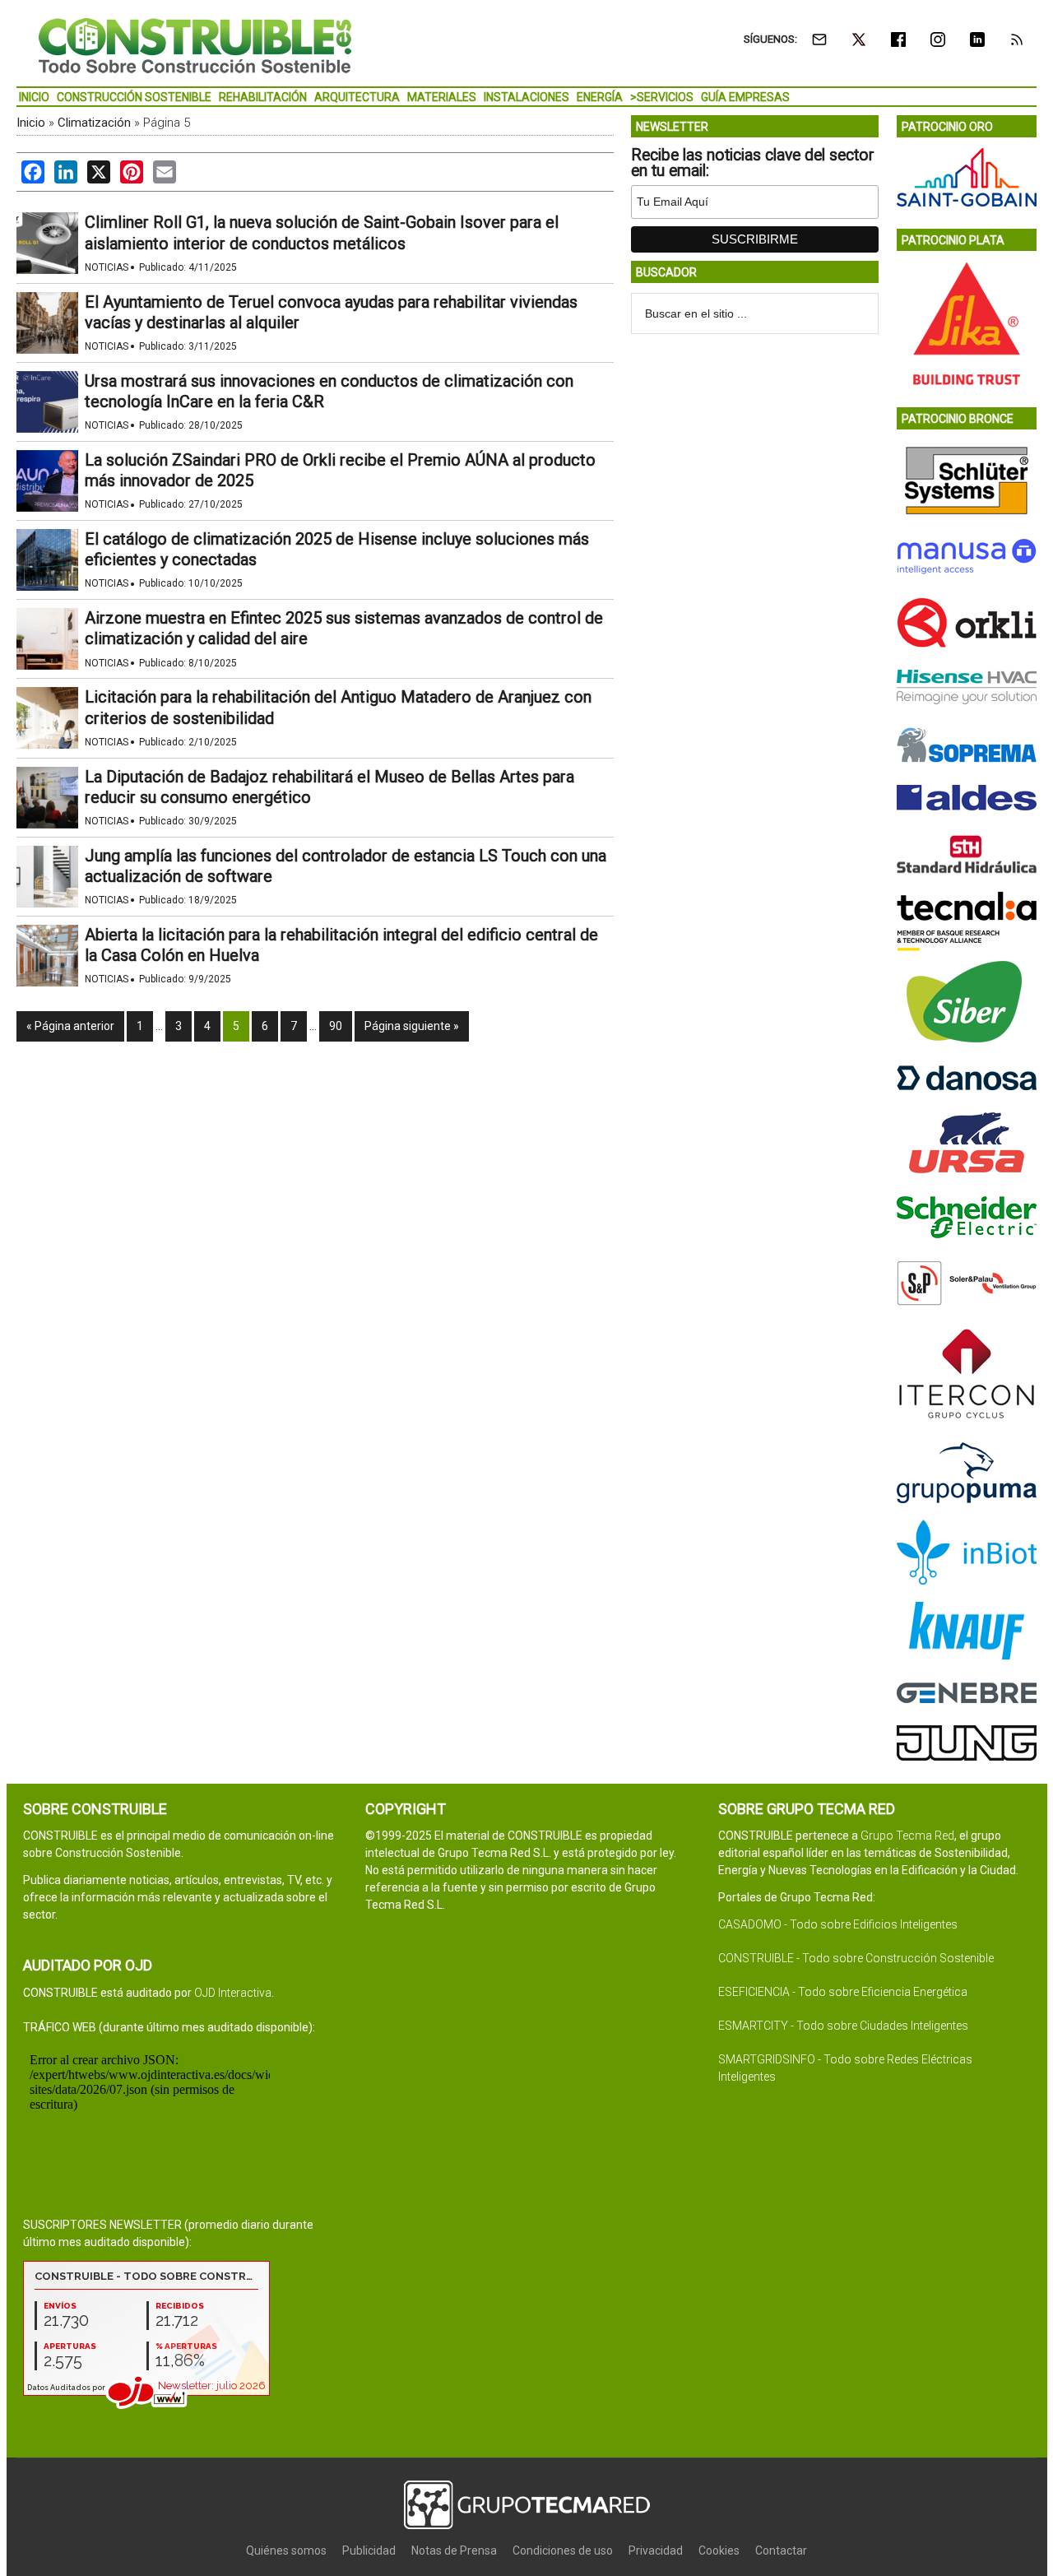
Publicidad (369, 2550)
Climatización (94, 123)
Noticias (107, 267)
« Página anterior (70, 1026)
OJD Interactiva (233, 1993)
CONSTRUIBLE (195, 45)
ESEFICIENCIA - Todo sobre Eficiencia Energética (843, 1992)
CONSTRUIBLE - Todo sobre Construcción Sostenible (856, 1958)
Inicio (31, 123)
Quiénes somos (286, 2550)
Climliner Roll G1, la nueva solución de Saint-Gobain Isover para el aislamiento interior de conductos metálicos (322, 232)
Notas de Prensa (454, 2550)
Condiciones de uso (563, 2550)
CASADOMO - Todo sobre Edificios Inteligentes (838, 1924)
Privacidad (656, 2550)
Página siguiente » (412, 1026)
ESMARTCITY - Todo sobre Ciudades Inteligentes (843, 2026)
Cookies (719, 2550)
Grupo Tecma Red (907, 1836)
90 (336, 1026)
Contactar (781, 2550)
